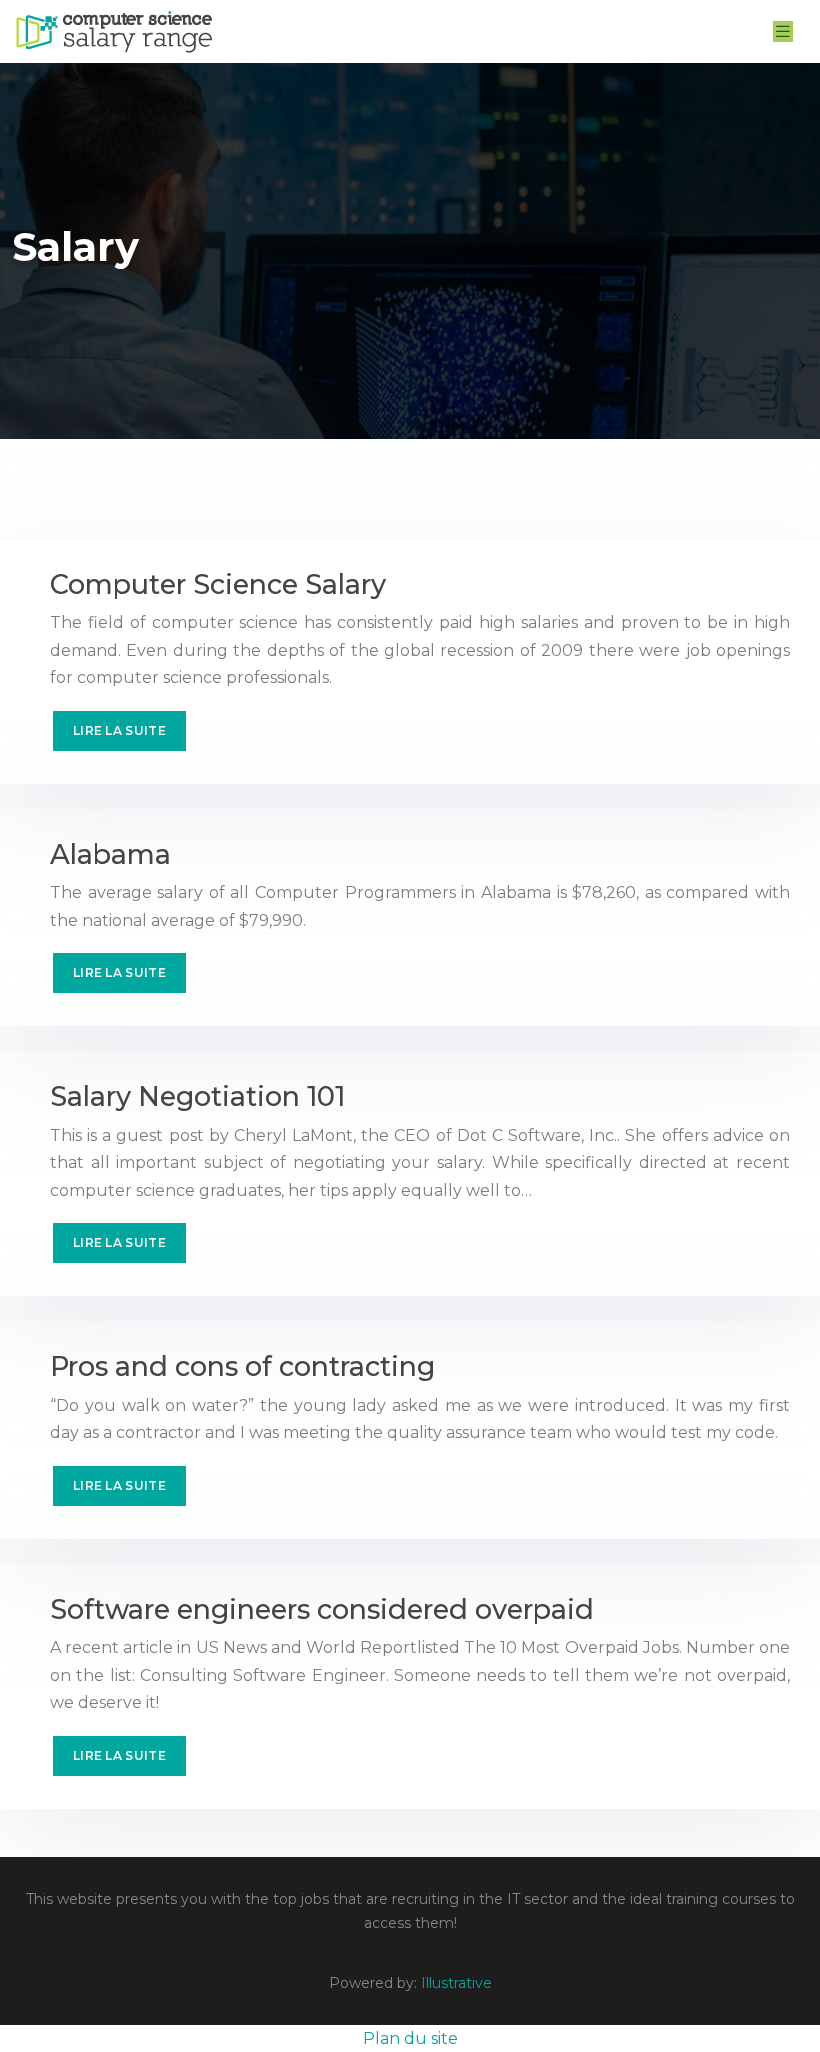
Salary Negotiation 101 (197, 1096)
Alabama (110, 854)
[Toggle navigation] (783, 31)
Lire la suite (119, 730)
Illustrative (456, 1983)
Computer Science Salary (218, 584)
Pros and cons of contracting (242, 1366)
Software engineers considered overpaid (322, 1609)
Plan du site (410, 2038)
